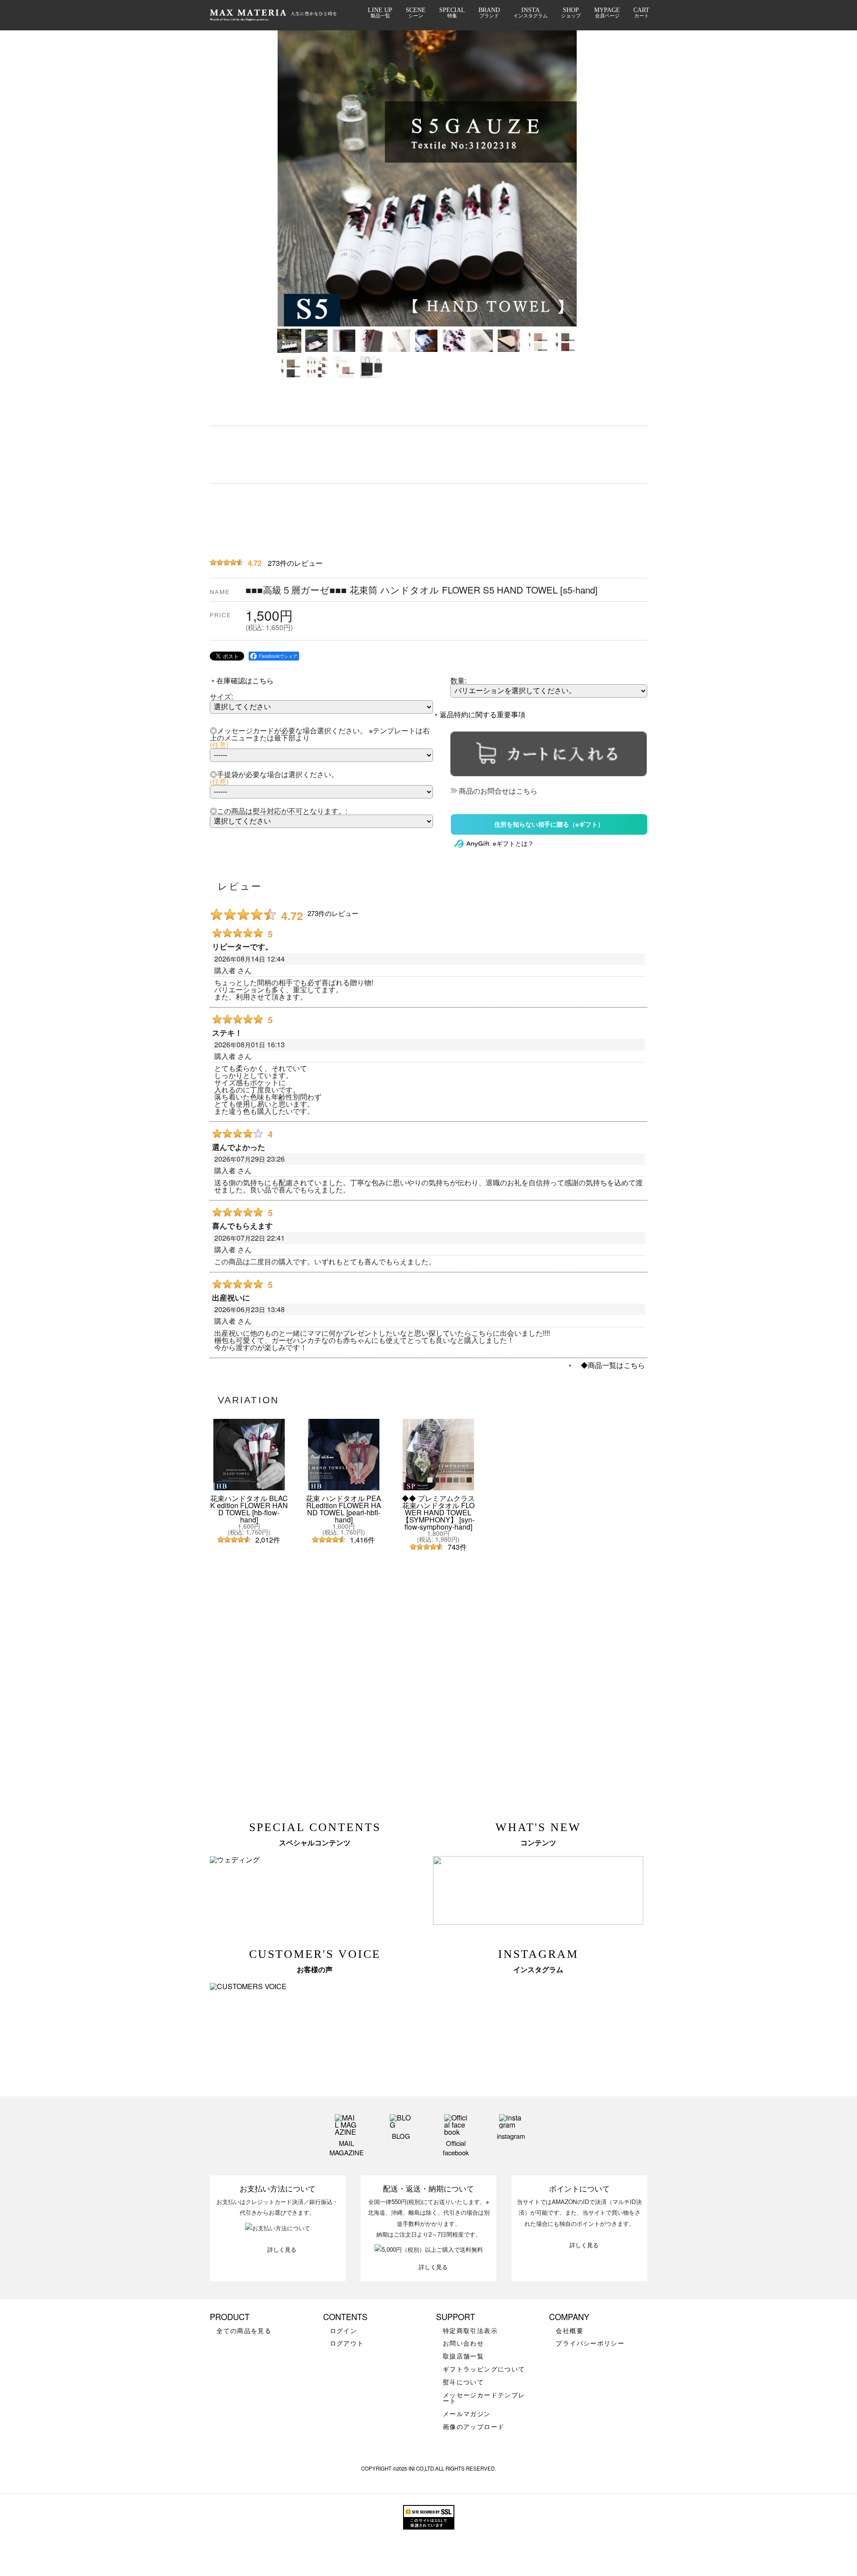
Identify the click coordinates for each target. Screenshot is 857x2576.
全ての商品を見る (244, 2331)
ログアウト (347, 2343)
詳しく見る (282, 2249)
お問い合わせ (463, 2343)
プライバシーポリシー (590, 2343)
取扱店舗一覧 (463, 2356)
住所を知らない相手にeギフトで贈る (549, 824)
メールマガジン (467, 2414)
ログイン (344, 2331)
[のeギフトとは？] (494, 843)
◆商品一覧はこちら (609, 1365)
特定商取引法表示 (470, 2331)
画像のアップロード (474, 2427)
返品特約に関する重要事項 (483, 714)
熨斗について (463, 2382)
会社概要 (570, 2331)
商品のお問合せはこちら (498, 791)
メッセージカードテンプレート (484, 2398)
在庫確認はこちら (245, 680)
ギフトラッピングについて (484, 2369)
